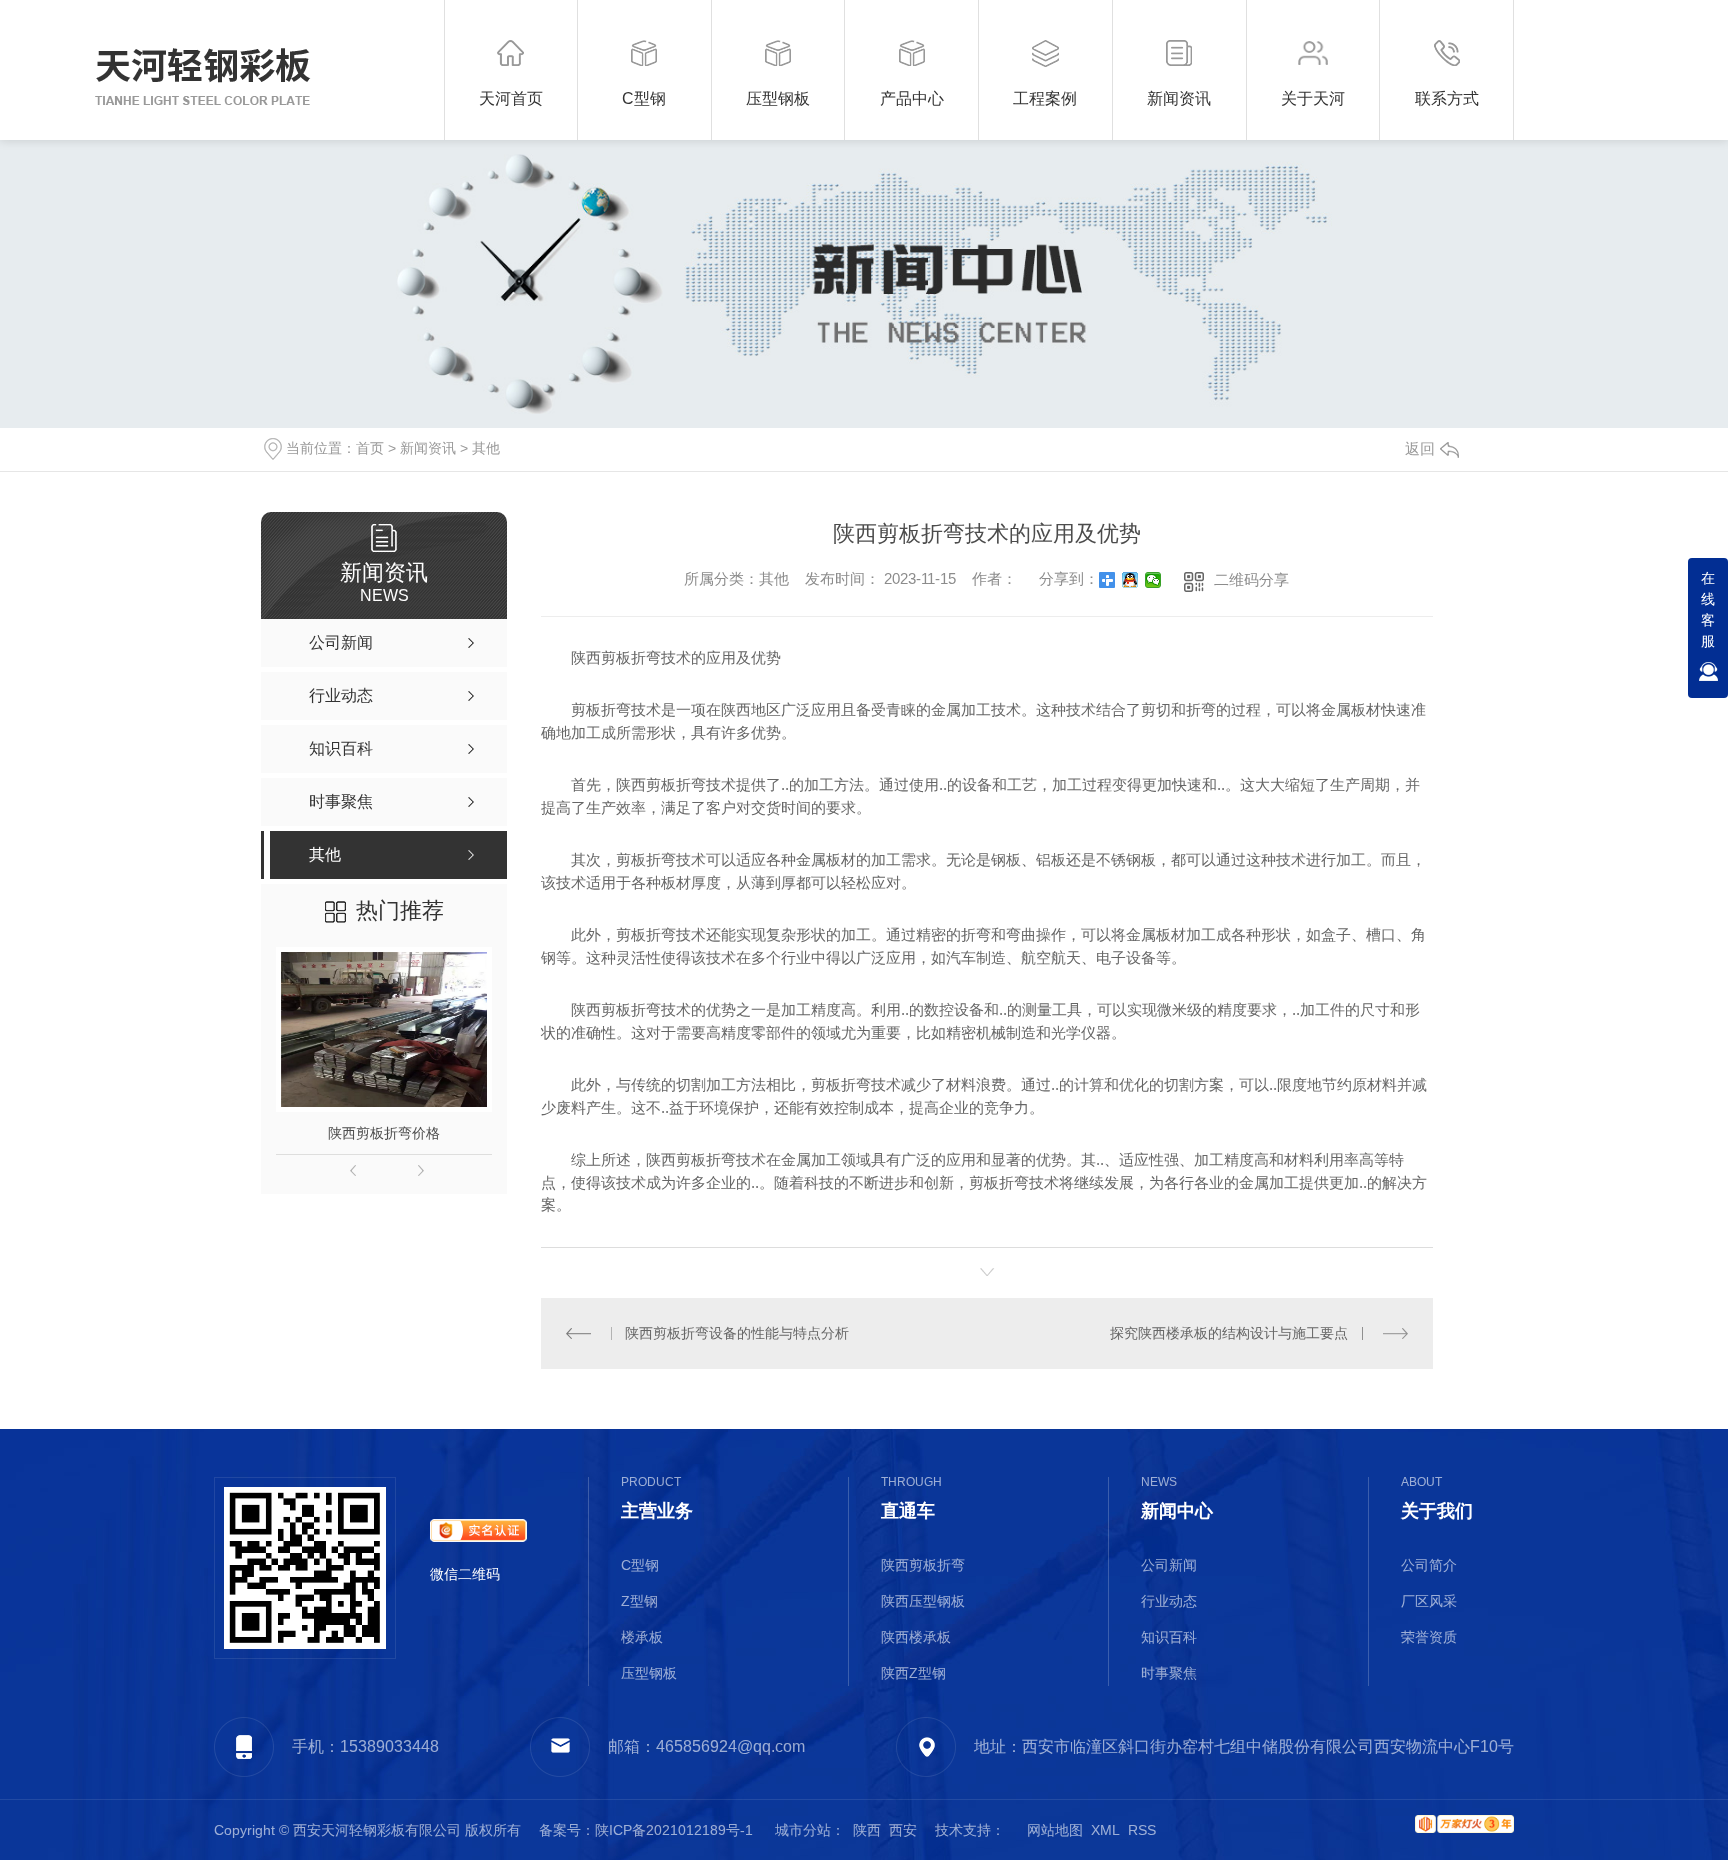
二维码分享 (1251, 579)
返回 (1420, 448)
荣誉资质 (1429, 1637)
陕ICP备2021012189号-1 (674, 1830)
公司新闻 (1169, 1565)
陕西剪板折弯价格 (384, 1133)
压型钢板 (649, 1673)
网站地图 (1055, 1830)
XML (1105, 1830)
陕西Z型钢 (913, 1673)
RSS (1142, 1830)
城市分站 (803, 1830)
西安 (903, 1830)
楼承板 (642, 1637)
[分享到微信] (1153, 580)
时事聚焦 (1169, 1673)
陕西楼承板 (916, 1637)
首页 (370, 448)
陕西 (867, 1830)
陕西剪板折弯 (923, 1565)
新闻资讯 (428, 448)
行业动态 (1169, 1601)
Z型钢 (639, 1601)
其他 (486, 448)
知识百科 (1169, 1637)
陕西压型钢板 (923, 1601)
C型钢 (640, 1565)
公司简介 (1429, 1565)
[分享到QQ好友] (1130, 580)
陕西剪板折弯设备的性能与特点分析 (737, 1333)
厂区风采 (1429, 1601)
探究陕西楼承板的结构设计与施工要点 (1229, 1333)
